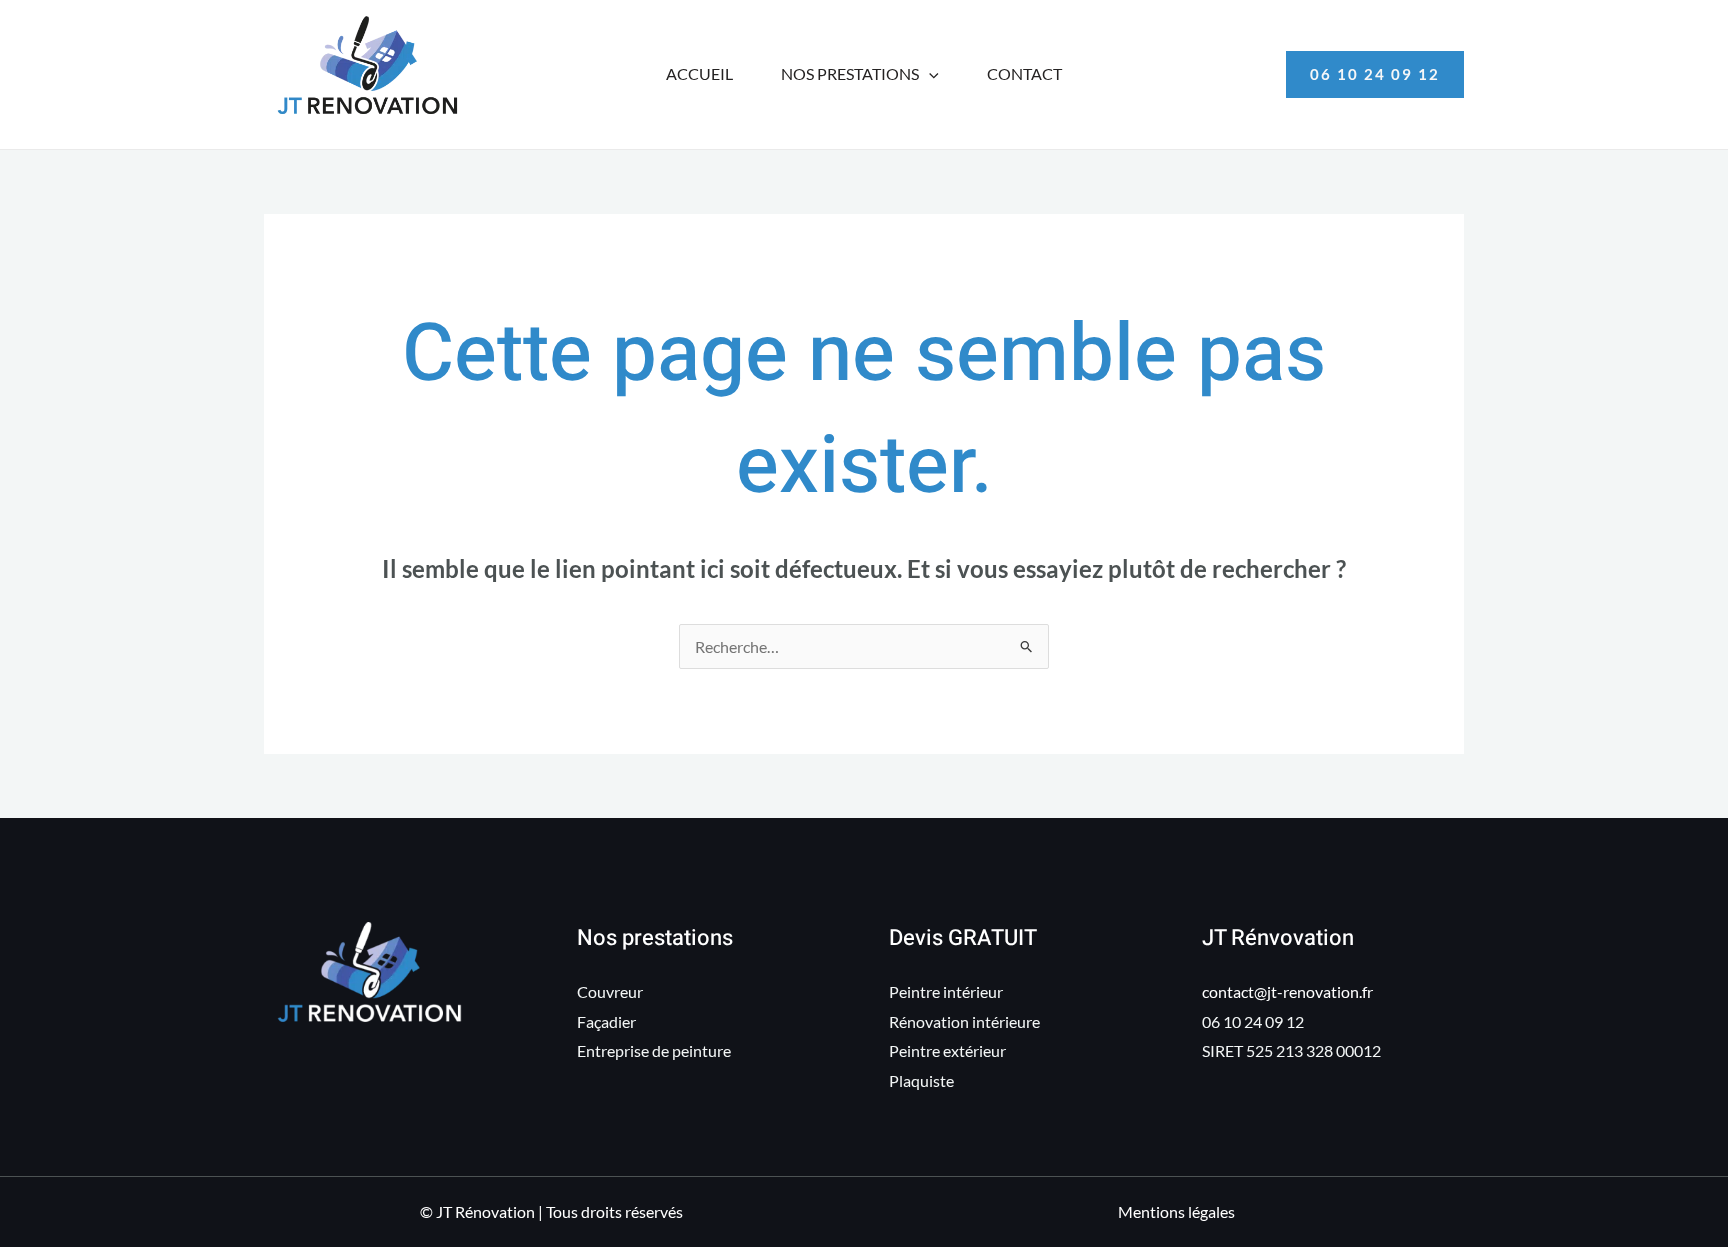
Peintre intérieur (946, 991)
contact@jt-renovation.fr (1287, 991)
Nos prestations (850, 73)
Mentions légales (1176, 1211)
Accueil (699, 73)
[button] (929, 74)
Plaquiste (921, 1080)
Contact (1024, 73)
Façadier (606, 1021)
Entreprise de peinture (654, 1050)
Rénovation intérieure (964, 1021)
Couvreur (610, 991)
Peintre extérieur (947, 1050)
